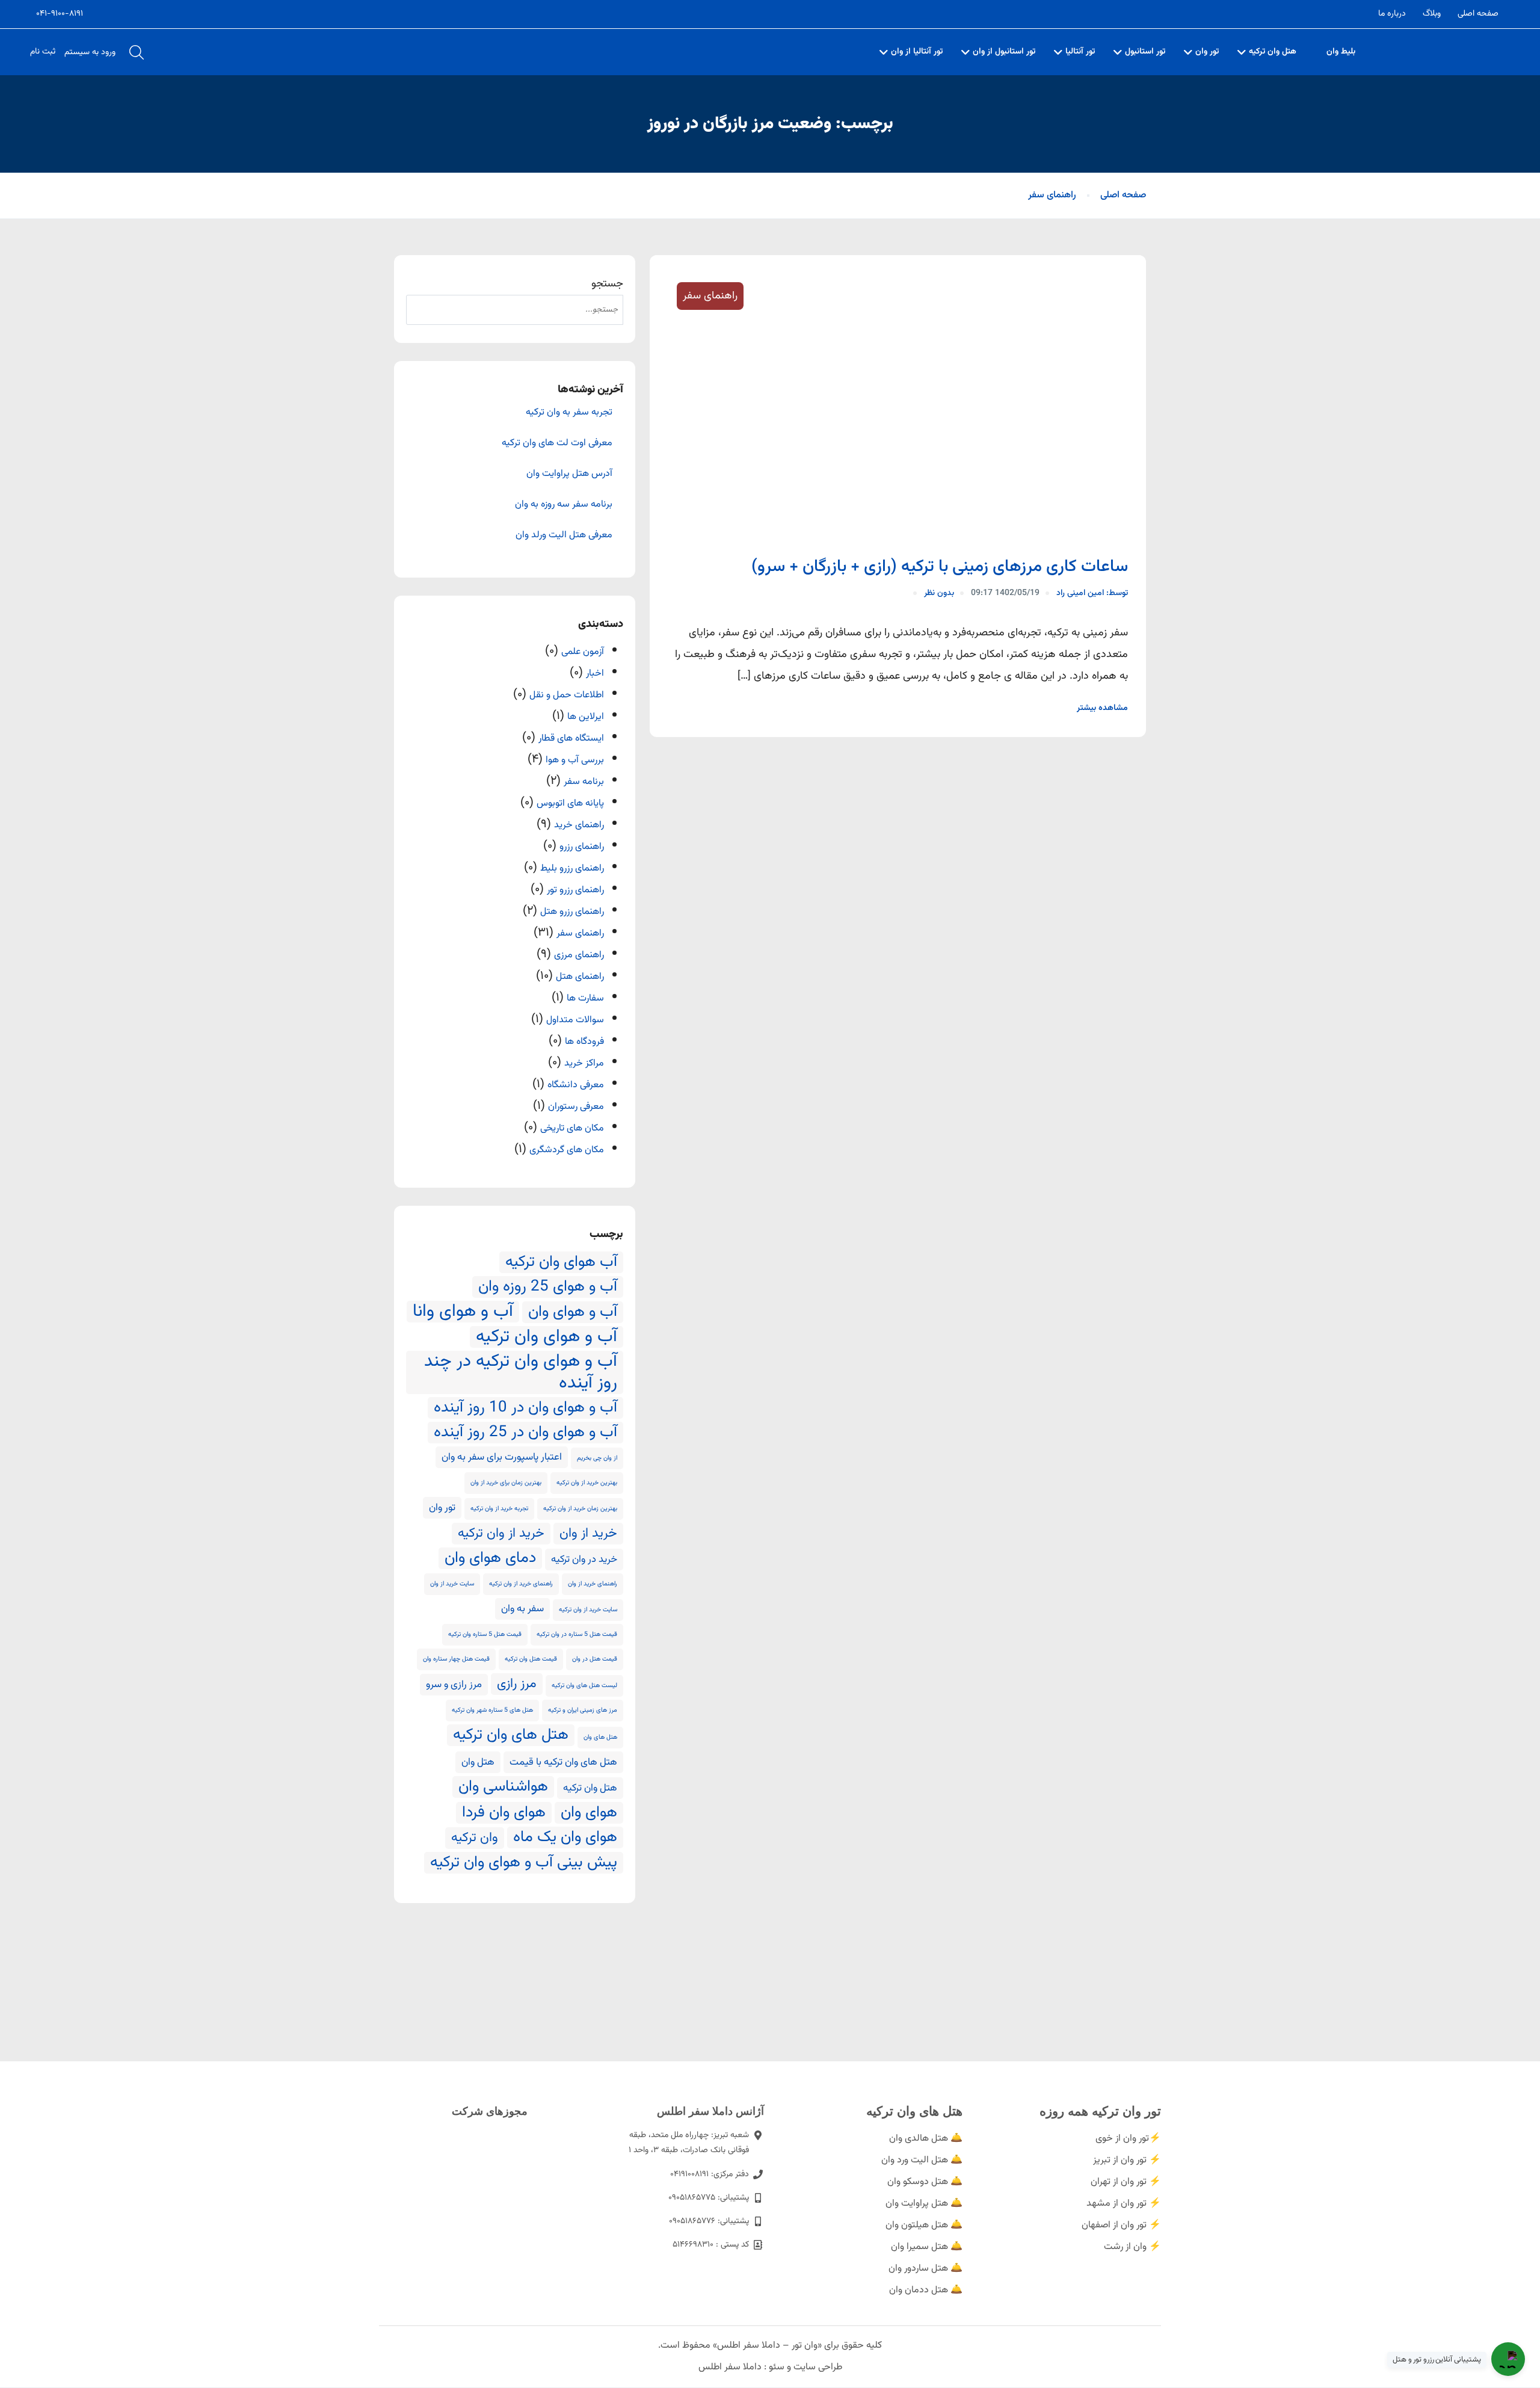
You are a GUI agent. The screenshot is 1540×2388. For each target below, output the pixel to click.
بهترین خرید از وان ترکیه (587, 1483)
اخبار (595, 674)
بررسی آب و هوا (575, 760)
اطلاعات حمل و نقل (567, 695)
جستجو (607, 284)
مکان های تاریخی (572, 1128)
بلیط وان (1341, 52)
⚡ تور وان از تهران (1126, 2182)
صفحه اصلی (1478, 14)
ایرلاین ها (586, 717)
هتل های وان (600, 1737)
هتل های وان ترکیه (511, 1735)
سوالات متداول (575, 1020)
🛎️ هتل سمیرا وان (927, 2247)
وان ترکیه (475, 1838)
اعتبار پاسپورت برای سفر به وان (502, 1457)
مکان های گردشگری (567, 1150)
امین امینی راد (1092, 593)
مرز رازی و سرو (454, 1685)
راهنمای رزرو (582, 847)
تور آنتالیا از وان (917, 52)
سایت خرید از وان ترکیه (588, 1610)
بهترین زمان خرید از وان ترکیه (580, 1509)
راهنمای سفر (1052, 195)
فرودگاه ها (584, 1042)
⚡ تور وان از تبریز (1127, 2160)
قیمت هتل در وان (595, 1659)
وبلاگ (1432, 14)
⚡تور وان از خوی (1128, 2139)
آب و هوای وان (573, 1312)
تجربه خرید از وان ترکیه (499, 1509)
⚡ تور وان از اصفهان (1121, 2225)
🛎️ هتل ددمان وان (926, 2290)
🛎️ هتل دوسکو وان (925, 2182)
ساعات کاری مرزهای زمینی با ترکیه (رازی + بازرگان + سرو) (940, 567)
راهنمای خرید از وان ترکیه (521, 1584)
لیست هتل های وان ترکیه (584, 1686)
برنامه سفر (584, 782)
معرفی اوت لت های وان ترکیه (557, 443)
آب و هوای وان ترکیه (547, 1337)
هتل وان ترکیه (1273, 52)
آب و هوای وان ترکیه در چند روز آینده (521, 1372)
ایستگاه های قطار (571, 739)
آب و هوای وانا (463, 1312)
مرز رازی (517, 1684)
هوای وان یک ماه (565, 1837)
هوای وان (589, 1813)
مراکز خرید (584, 1063)
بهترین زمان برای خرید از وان (506, 1483)
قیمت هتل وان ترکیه (531, 1659)
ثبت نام (43, 52)
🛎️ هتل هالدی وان (926, 2139)
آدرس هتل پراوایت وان (569, 474)
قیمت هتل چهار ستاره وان (456, 1659)
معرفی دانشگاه (576, 1085)
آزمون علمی (583, 652)
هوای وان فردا (504, 1813)
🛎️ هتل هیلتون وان (924, 2225)
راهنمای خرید (579, 825)
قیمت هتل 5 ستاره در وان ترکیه (577, 1634)
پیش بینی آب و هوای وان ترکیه (524, 1863)
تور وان (1207, 52)
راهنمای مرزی (579, 955)
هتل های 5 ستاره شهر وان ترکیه (492, 1710)
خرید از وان (588, 1534)
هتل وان (478, 1762)
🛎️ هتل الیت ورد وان (922, 2160)
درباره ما (1392, 14)
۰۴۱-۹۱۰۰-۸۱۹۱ (60, 14)
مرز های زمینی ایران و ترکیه (583, 1710)
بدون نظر (939, 593)
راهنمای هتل (580, 977)
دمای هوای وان (490, 1558)
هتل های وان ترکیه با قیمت (563, 1762)
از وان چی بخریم (597, 1458)
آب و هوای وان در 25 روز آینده (525, 1433)
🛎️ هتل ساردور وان (926, 2269)
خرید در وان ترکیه (584, 1560)
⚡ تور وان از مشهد (1124, 2204)
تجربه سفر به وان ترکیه (569, 413)
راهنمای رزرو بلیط (572, 869)
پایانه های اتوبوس (570, 804)
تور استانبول (1145, 52)
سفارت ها (585, 998)
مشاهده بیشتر (1102, 708)
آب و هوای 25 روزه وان (548, 1287)
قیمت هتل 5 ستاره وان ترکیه (485, 1634)
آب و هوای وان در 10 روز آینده (525, 1408)
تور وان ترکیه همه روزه (1100, 2111)
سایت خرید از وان (452, 1584)
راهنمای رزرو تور (575, 890)
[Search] (421, 310)
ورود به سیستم (90, 52)
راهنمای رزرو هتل (572, 912)
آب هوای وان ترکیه (561, 1262)
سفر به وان (522, 1609)
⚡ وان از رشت (1132, 2247)
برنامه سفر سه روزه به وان (564, 505)
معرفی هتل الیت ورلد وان (564, 535)
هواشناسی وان (503, 1787)
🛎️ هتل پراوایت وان (924, 2204)
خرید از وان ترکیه (501, 1534)
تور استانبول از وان (1004, 52)
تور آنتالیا (1080, 52)
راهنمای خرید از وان (593, 1584)
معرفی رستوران (576, 1107)
